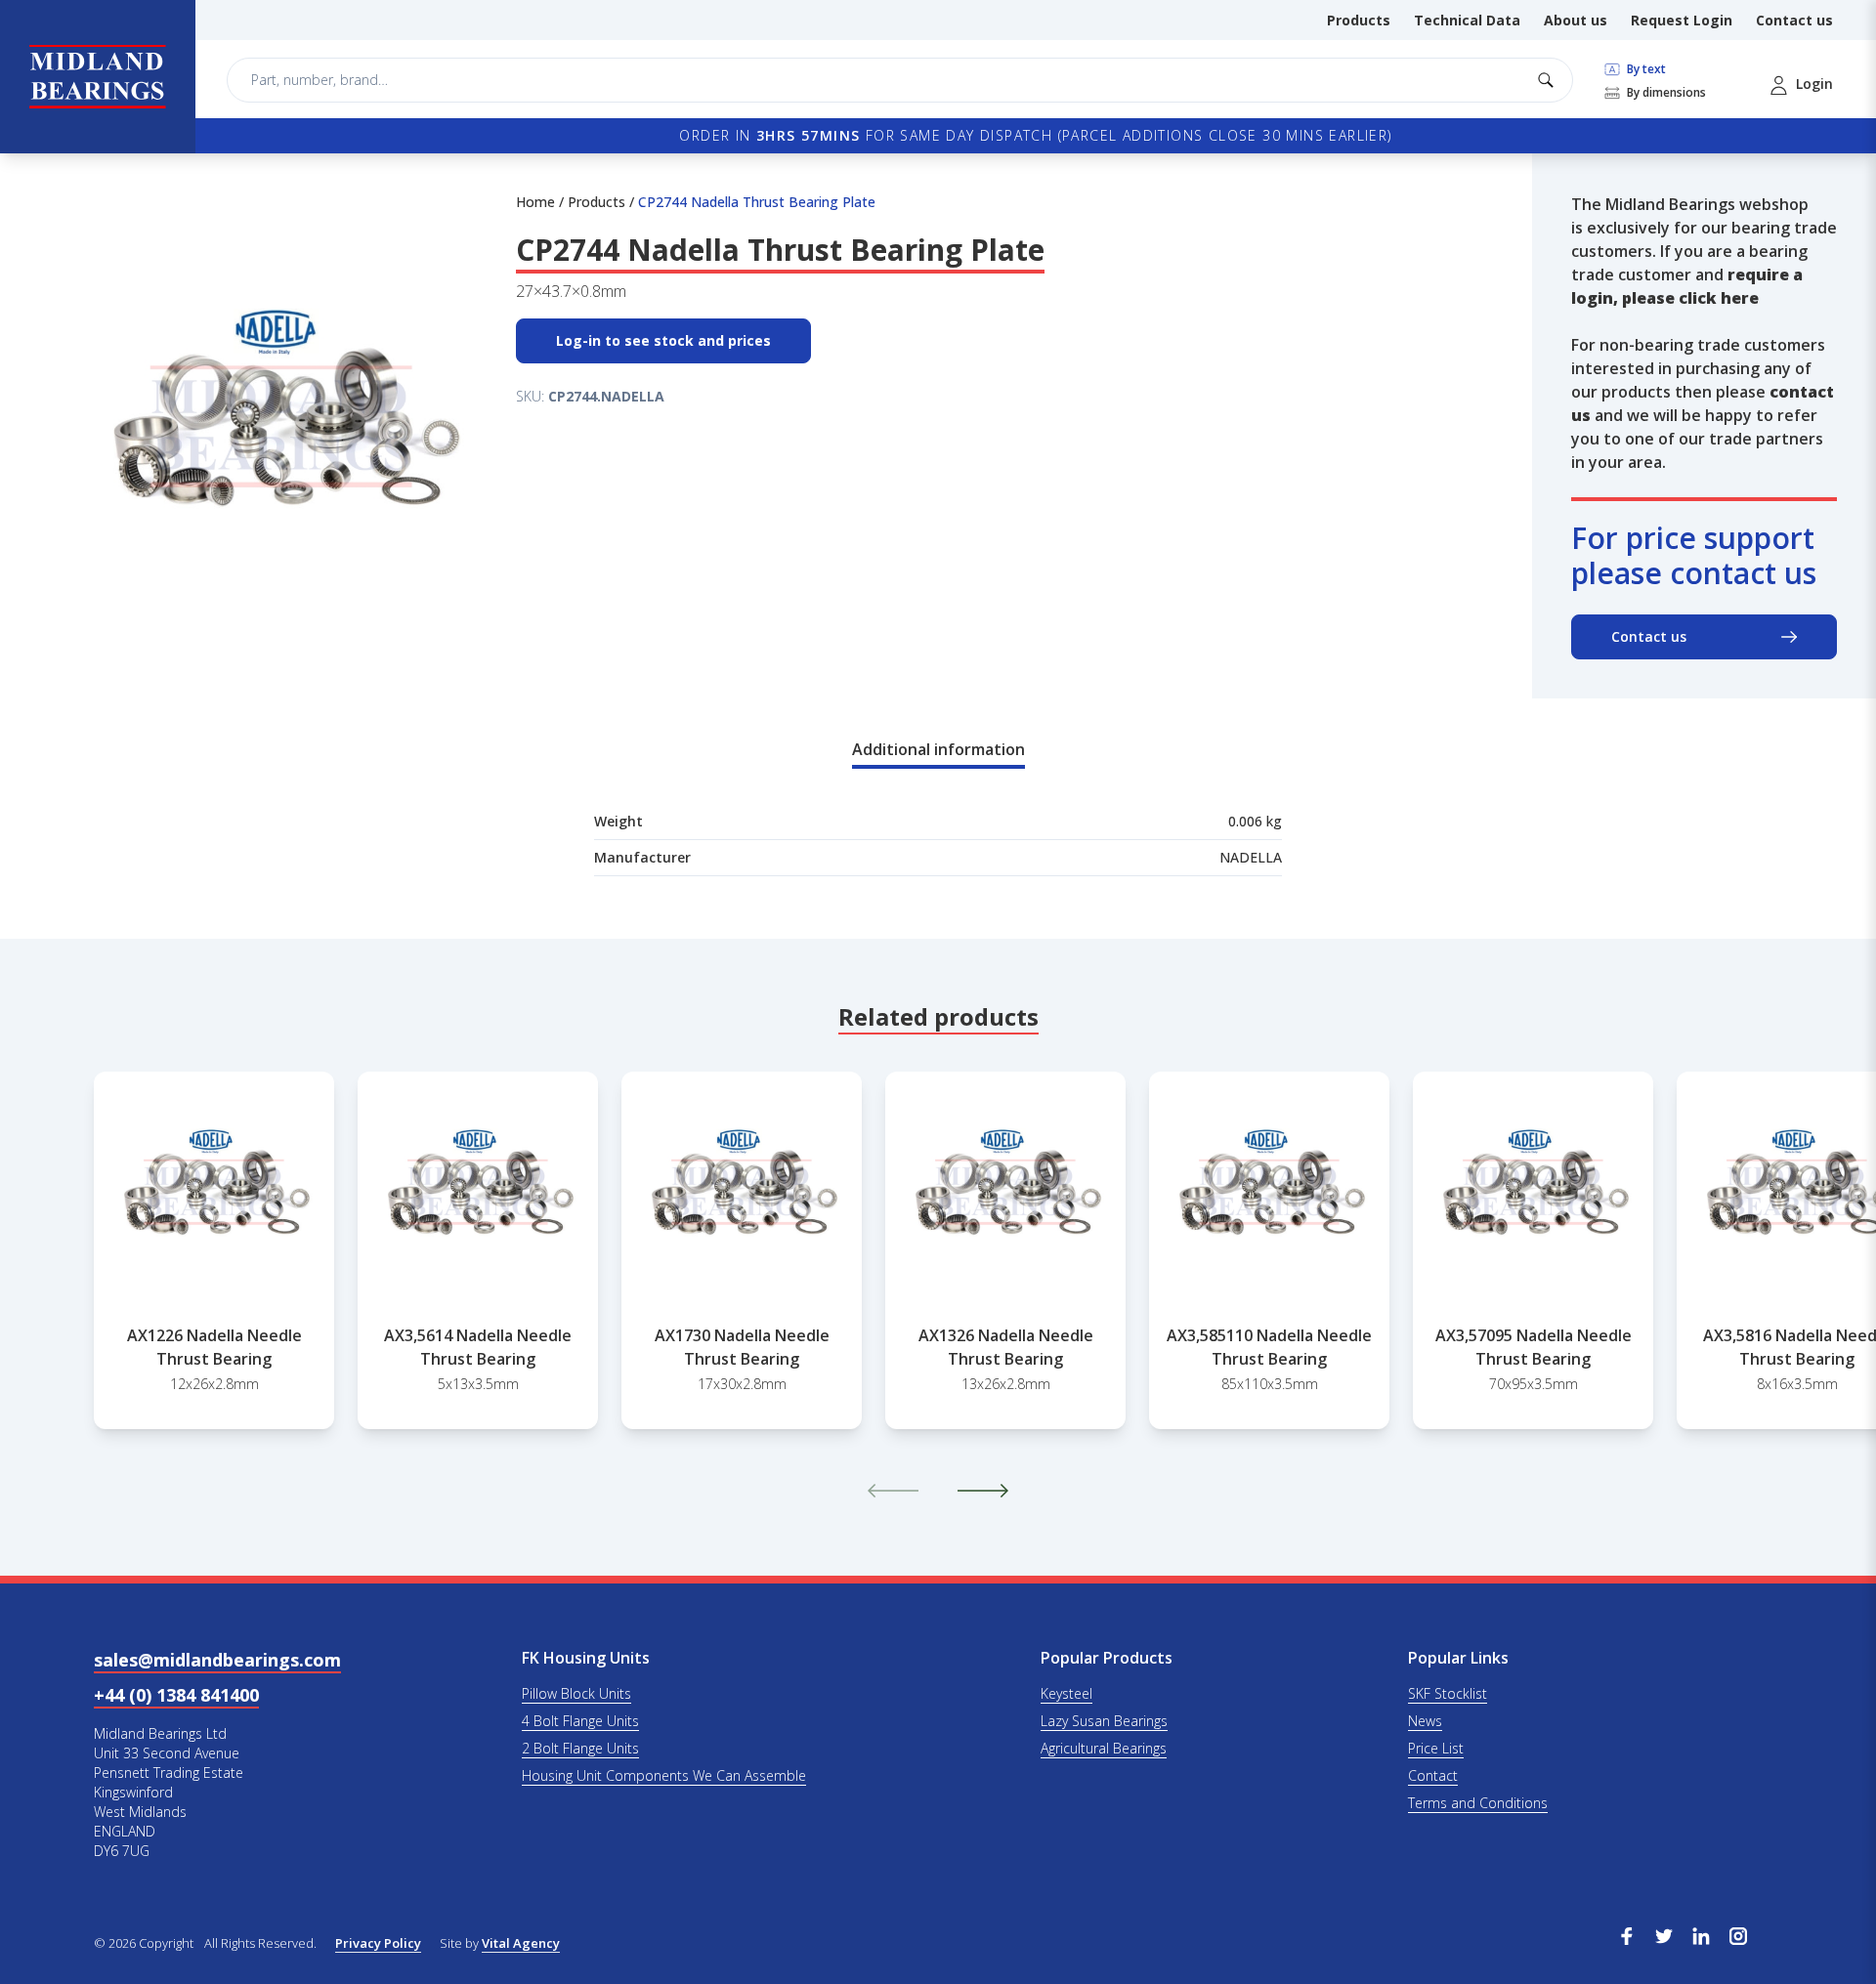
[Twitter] (1664, 1934)
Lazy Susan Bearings (1104, 1721)
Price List (1436, 1748)
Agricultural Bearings (1104, 1748)
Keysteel (1066, 1693)
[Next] (983, 1491)
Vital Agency (521, 1943)
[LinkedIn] (1701, 1934)
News (1425, 1721)
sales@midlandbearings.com (217, 1660)
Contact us (1794, 20)
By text (1645, 69)
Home (535, 202)
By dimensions (1665, 93)
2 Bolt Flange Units (580, 1748)
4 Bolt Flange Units (580, 1721)
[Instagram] (1738, 1934)
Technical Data (1467, 20)
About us (1576, 20)
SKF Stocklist (1448, 1693)
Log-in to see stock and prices (663, 340)
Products (1359, 20)
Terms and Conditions (1478, 1803)
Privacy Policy (378, 1943)
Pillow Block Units (576, 1693)
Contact (1433, 1775)
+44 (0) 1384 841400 (176, 1695)
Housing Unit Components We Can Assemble (664, 1775)
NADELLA (1251, 857)
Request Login (1682, 20)
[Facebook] (1627, 1934)
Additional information (938, 749)
